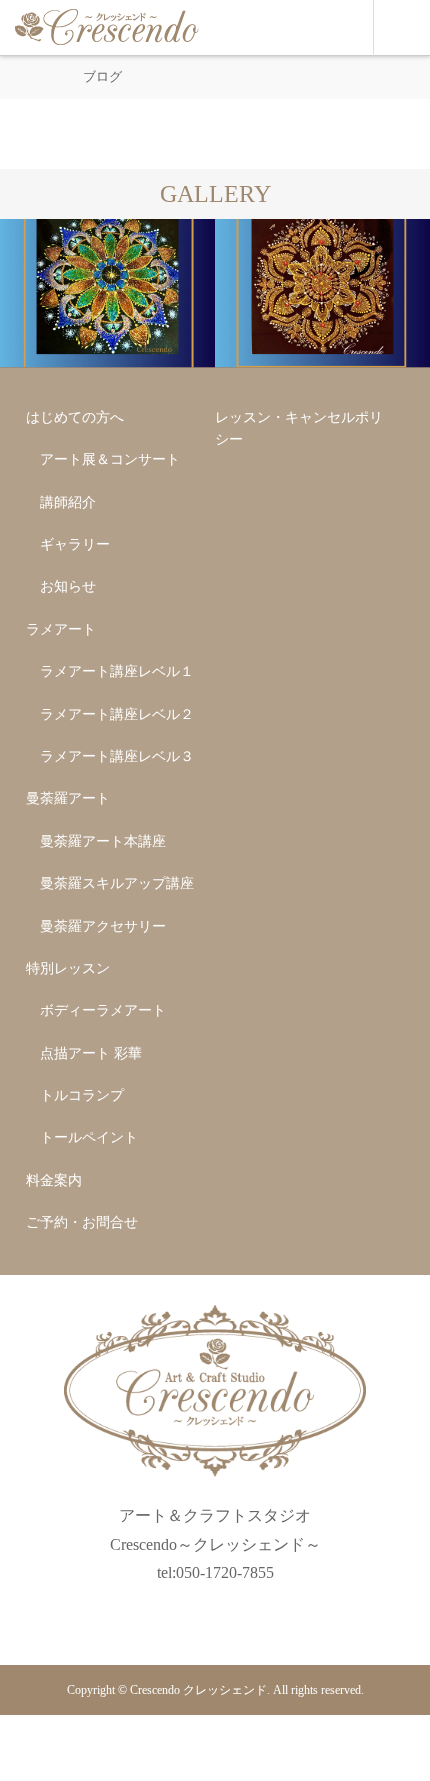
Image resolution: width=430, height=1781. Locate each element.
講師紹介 (68, 502)
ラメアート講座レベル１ (117, 671)
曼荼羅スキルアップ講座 (117, 883)
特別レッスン (68, 968)
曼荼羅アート (68, 798)
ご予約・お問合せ (82, 1222)
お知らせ (68, 586)
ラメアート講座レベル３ (117, 756)
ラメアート (61, 629)
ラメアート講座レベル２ (117, 714)
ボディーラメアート (103, 1010)
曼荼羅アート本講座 (103, 841)
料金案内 (54, 1180)
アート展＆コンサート (110, 459)
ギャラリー (75, 544)
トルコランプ (82, 1095)
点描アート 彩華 (91, 1053)
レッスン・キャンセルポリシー (299, 428)
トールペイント (89, 1137)
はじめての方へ (75, 417)
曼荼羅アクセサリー (103, 926)
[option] (107, 293)
